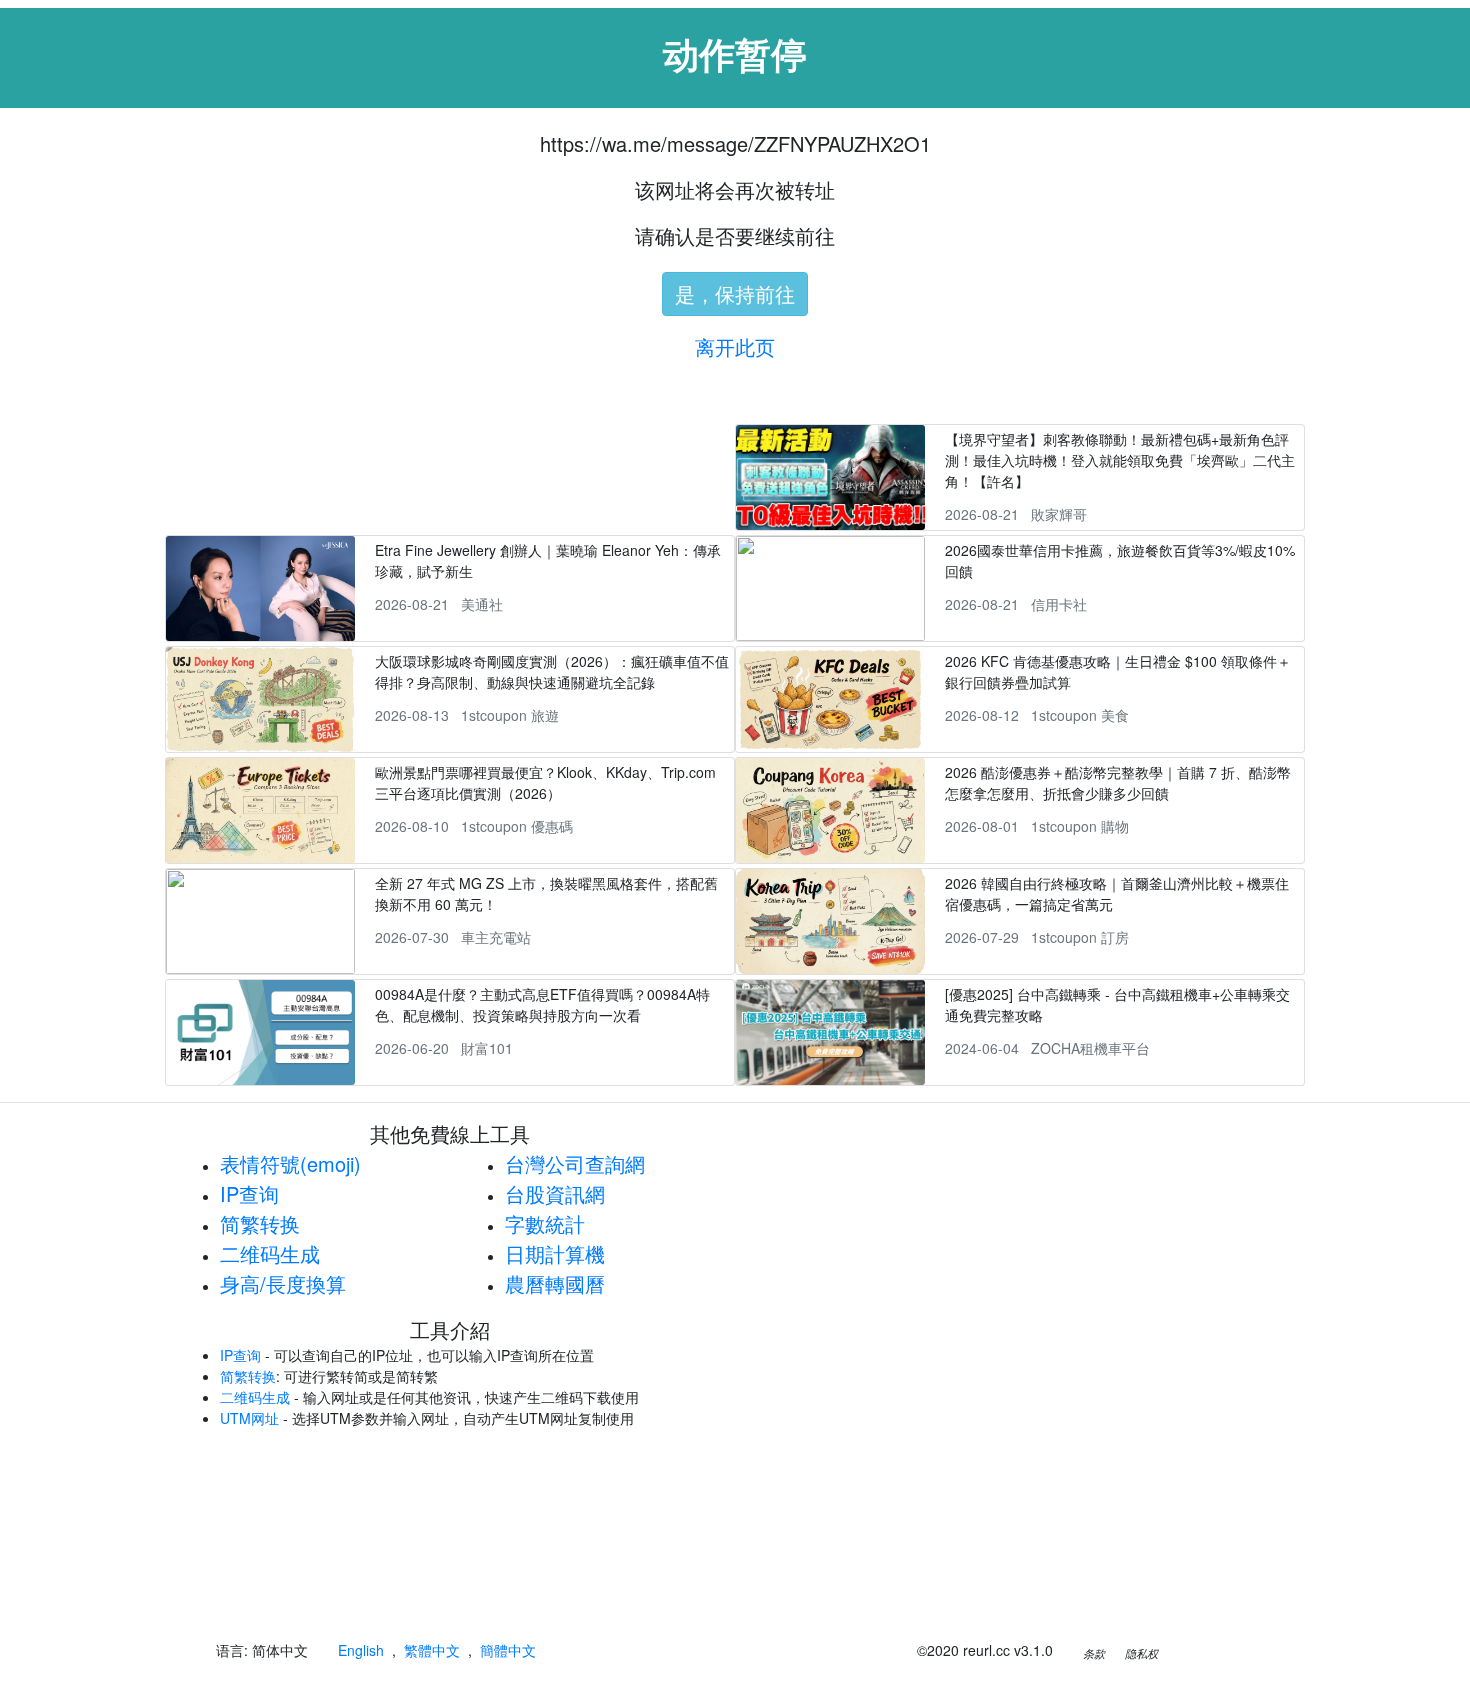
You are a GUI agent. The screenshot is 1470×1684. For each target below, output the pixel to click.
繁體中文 (432, 1650)
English (361, 1650)
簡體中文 (508, 1650)
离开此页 (735, 346)
